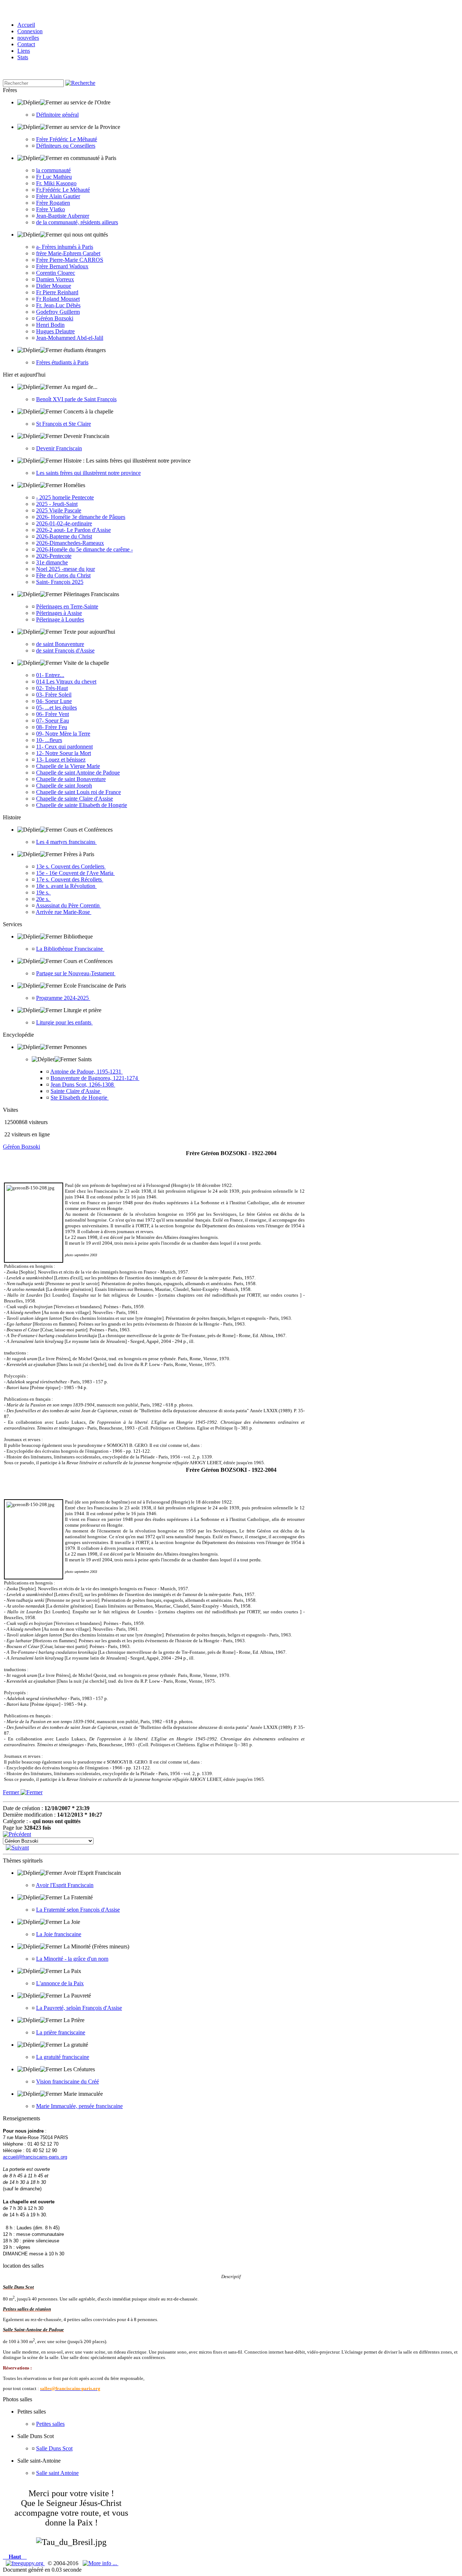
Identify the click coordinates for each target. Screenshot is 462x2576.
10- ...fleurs (49, 740)
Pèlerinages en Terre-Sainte (67, 606)
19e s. (43, 892)
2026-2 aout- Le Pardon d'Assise (73, 530)
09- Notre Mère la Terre (63, 734)
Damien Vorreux (55, 279)
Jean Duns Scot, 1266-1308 (83, 1085)
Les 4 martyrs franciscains (66, 842)
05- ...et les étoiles (56, 708)
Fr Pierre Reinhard (57, 292)
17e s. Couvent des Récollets (70, 879)
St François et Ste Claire (64, 424)
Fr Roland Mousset (58, 299)
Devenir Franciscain (59, 448)
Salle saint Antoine (57, 2473)
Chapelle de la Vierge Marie (68, 766)
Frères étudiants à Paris (62, 362)
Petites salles (50, 2424)
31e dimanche (52, 562)
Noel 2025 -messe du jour (66, 569)
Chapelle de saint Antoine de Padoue (78, 773)
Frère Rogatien (53, 203)
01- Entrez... (50, 675)
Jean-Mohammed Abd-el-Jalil (70, 338)
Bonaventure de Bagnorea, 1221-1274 (95, 1078)
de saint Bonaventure (60, 644)
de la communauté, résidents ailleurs (77, 222)
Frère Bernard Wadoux (62, 266)
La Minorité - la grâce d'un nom (72, 1959)
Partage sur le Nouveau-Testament (76, 973)
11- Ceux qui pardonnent (64, 747)
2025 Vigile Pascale (59, 510)
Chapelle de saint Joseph (64, 786)
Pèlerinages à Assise (59, 613)
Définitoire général (57, 115)
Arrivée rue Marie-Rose (64, 912)
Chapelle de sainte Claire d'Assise (75, 799)
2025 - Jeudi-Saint (57, 504)
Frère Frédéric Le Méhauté (67, 139)
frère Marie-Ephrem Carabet (68, 253)
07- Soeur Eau (53, 721)
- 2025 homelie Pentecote (65, 497)
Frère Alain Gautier (58, 196)
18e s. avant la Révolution (66, 886)
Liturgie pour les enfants (64, 1022)
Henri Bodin (50, 325)
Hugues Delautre (55, 331)
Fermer (12, 1792)
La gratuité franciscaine (63, 2057)
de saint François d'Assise (65, 650)
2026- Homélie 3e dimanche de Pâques (81, 517)
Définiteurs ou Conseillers (66, 146)
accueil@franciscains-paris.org (35, 2157)
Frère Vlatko (51, 209)
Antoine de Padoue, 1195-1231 (86, 1072)
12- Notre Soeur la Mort (64, 753)
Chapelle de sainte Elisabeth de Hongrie (82, 805)
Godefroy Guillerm (58, 312)
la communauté (53, 170)
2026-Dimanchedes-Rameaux (70, 543)
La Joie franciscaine (59, 1934)
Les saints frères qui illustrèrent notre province (88, 473)
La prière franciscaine (61, 2032)
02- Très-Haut (52, 688)
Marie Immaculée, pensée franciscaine (79, 2106)
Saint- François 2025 (60, 582)
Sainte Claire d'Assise (76, 1091)
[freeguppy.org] (25, 2563)
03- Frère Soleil (54, 695)
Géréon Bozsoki (55, 318)
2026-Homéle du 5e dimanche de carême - (84, 549)
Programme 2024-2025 (63, 998)
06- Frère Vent (53, 714)
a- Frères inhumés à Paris (65, 247)
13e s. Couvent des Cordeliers (71, 866)
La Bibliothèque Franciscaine (70, 949)
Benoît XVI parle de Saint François (76, 399)
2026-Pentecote (54, 556)
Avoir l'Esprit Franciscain (65, 1885)
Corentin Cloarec (56, 273)
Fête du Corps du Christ (63, 575)
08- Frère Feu (52, 727)
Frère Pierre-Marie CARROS (70, 260)
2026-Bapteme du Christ (64, 536)
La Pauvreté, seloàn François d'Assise (79, 2008)
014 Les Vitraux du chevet (66, 682)
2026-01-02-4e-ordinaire (64, 523)
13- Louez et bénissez (61, 760)
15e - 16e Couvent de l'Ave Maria (75, 873)
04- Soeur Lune (54, 701)
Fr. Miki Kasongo (56, 183)
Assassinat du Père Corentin (68, 905)
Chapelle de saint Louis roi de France (79, 792)
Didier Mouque (54, 286)
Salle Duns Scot (54, 2448)
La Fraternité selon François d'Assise (78, 1910)
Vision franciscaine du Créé (67, 2081)
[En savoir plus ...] (101, 2563)
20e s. (43, 899)
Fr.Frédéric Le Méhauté (63, 190)
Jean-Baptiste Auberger (63, 216)
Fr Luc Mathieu (54, 177)
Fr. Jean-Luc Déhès (58, 305)
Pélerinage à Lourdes (60, 619)
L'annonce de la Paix (60, 1983)
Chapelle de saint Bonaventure (71, 779)
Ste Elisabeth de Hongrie (80, 1098)
